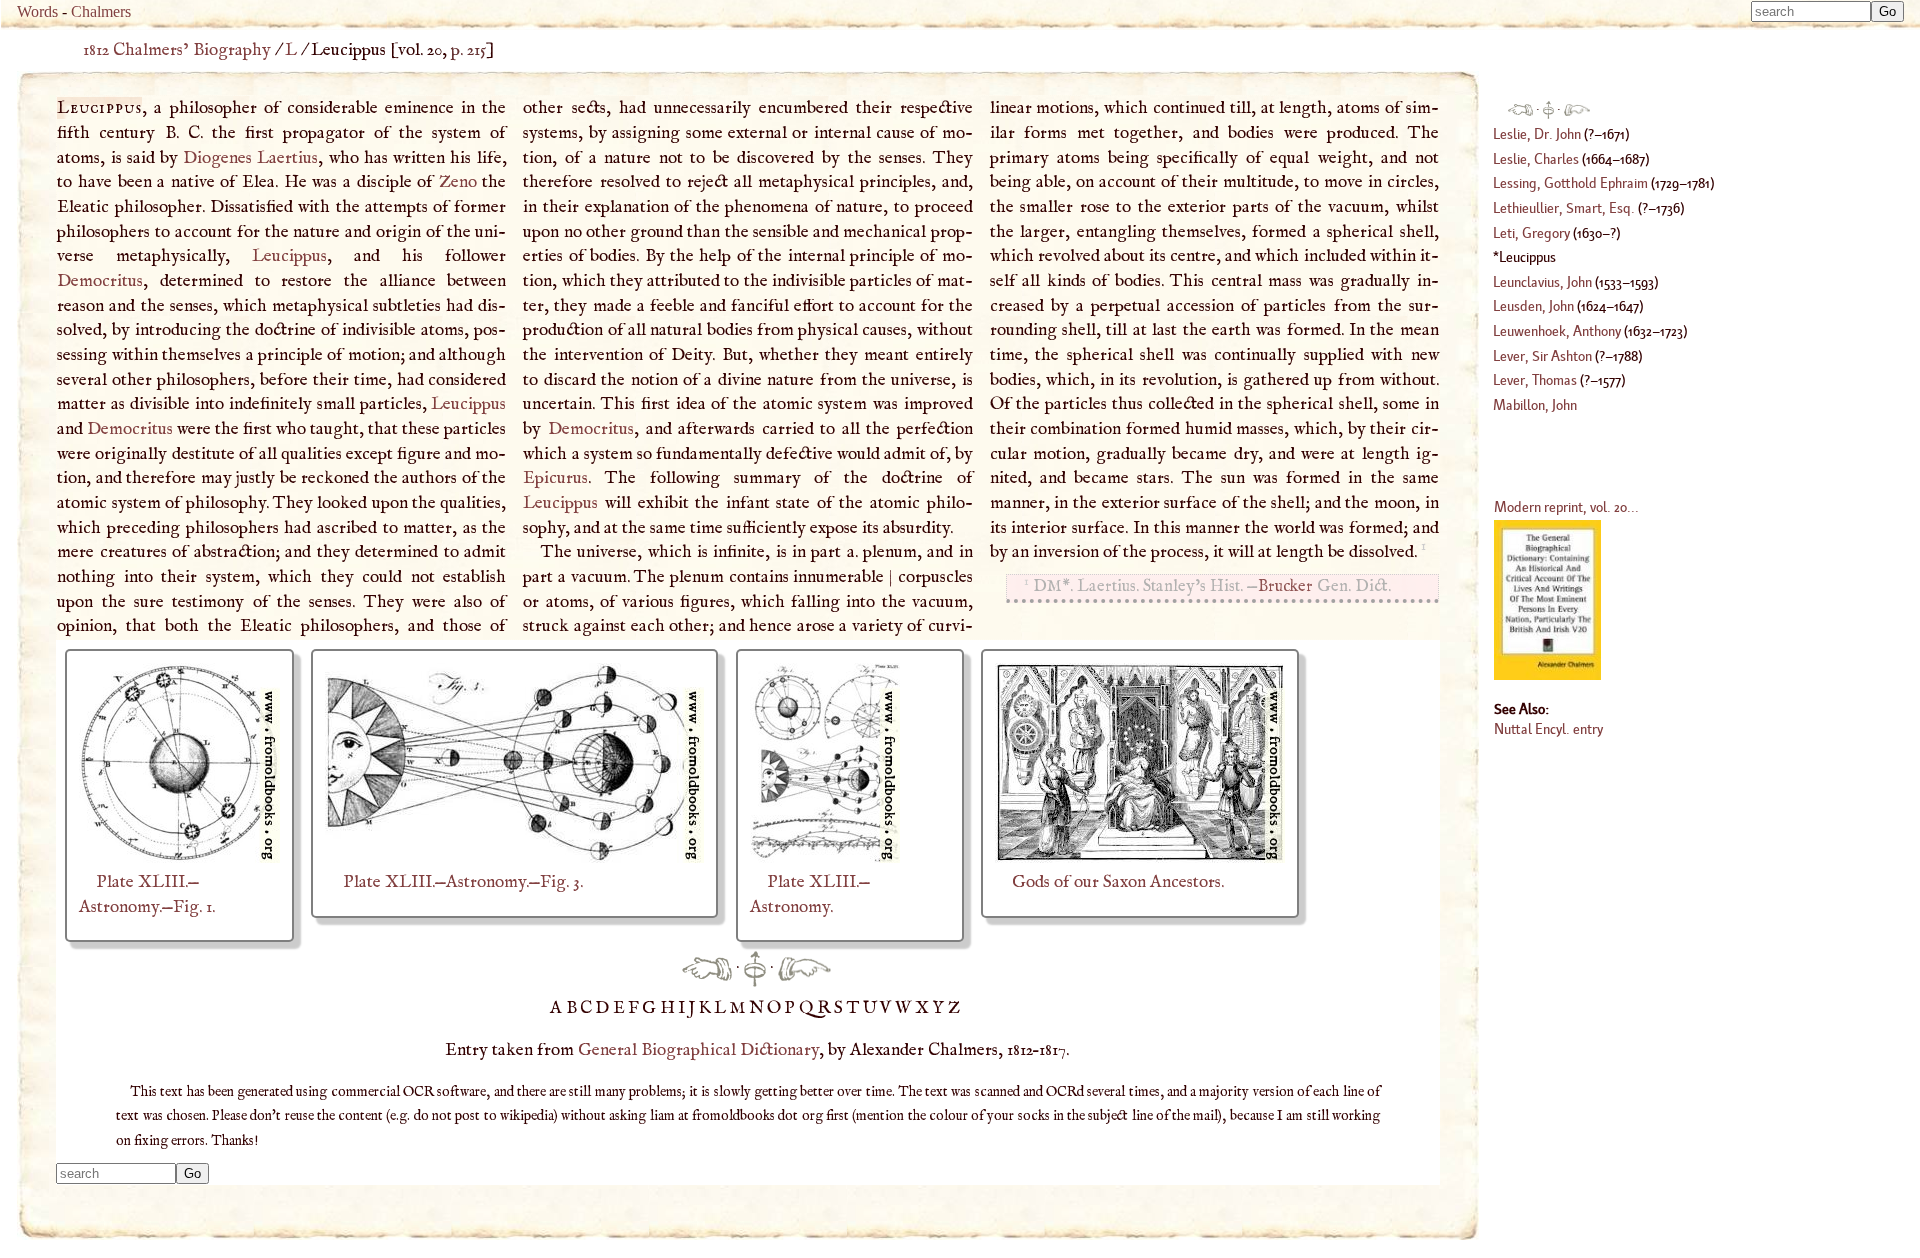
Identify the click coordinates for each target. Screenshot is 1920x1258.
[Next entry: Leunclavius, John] (804, 968)
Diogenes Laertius (250, 158)
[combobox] (1811, 11)
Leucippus (289, 256)
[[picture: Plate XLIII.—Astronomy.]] (825, 858)
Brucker (1285, 586)
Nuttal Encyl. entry (1548, 728)
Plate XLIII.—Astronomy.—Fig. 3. (463, 882)
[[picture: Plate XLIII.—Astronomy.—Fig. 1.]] (179, 858)
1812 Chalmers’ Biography (177, 50)
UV (879, 1008)
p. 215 (468, 50)
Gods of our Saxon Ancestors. (1118, 882)
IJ (688, 1008)
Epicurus (555, 478)
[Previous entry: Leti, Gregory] (707, 968)
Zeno (458, 182)
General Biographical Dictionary (698, 1050)
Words (37, 11)
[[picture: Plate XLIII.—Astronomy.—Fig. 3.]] (514, 858)
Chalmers (101, 11)
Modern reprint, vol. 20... (1566, 506)
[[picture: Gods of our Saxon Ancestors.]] (1140, 858)
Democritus (100, 281)
